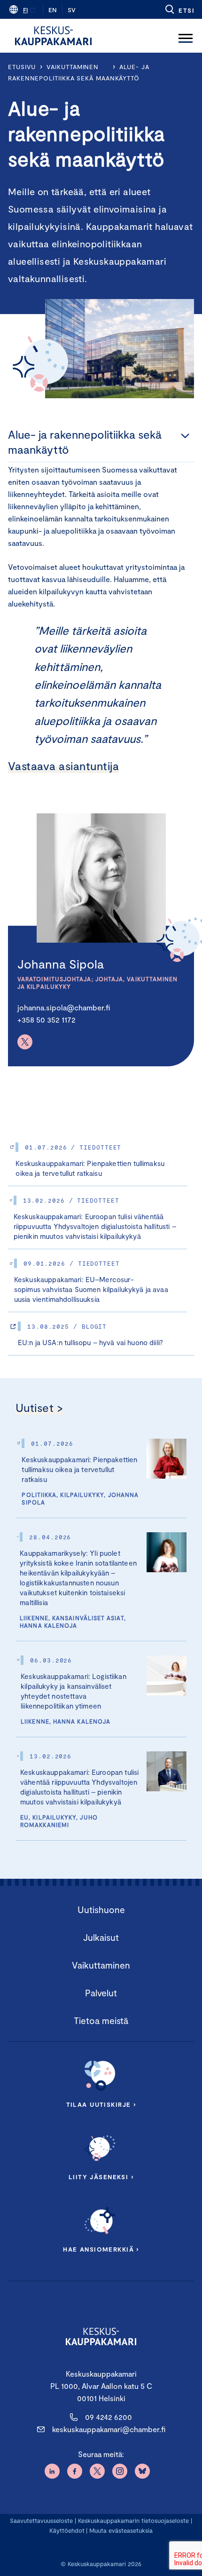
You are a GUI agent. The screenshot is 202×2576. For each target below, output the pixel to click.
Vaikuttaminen (73, 67)
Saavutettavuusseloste (41, 2521)
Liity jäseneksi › (101, 2177)
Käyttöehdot (67, 2530)
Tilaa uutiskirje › (101, 2104)
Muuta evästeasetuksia (121, 2530)
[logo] (53, 36)
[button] (179, 9)
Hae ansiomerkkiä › (101, 2249)
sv (72, 10)
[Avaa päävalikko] (186, 36)
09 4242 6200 (109, 2417)
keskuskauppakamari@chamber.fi (109, 2429)
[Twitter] (25, 1042)
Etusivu (22, 67)
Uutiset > (39, 1407)
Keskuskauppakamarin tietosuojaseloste (132, 2521)
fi (25, 10)
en (53, 10)
